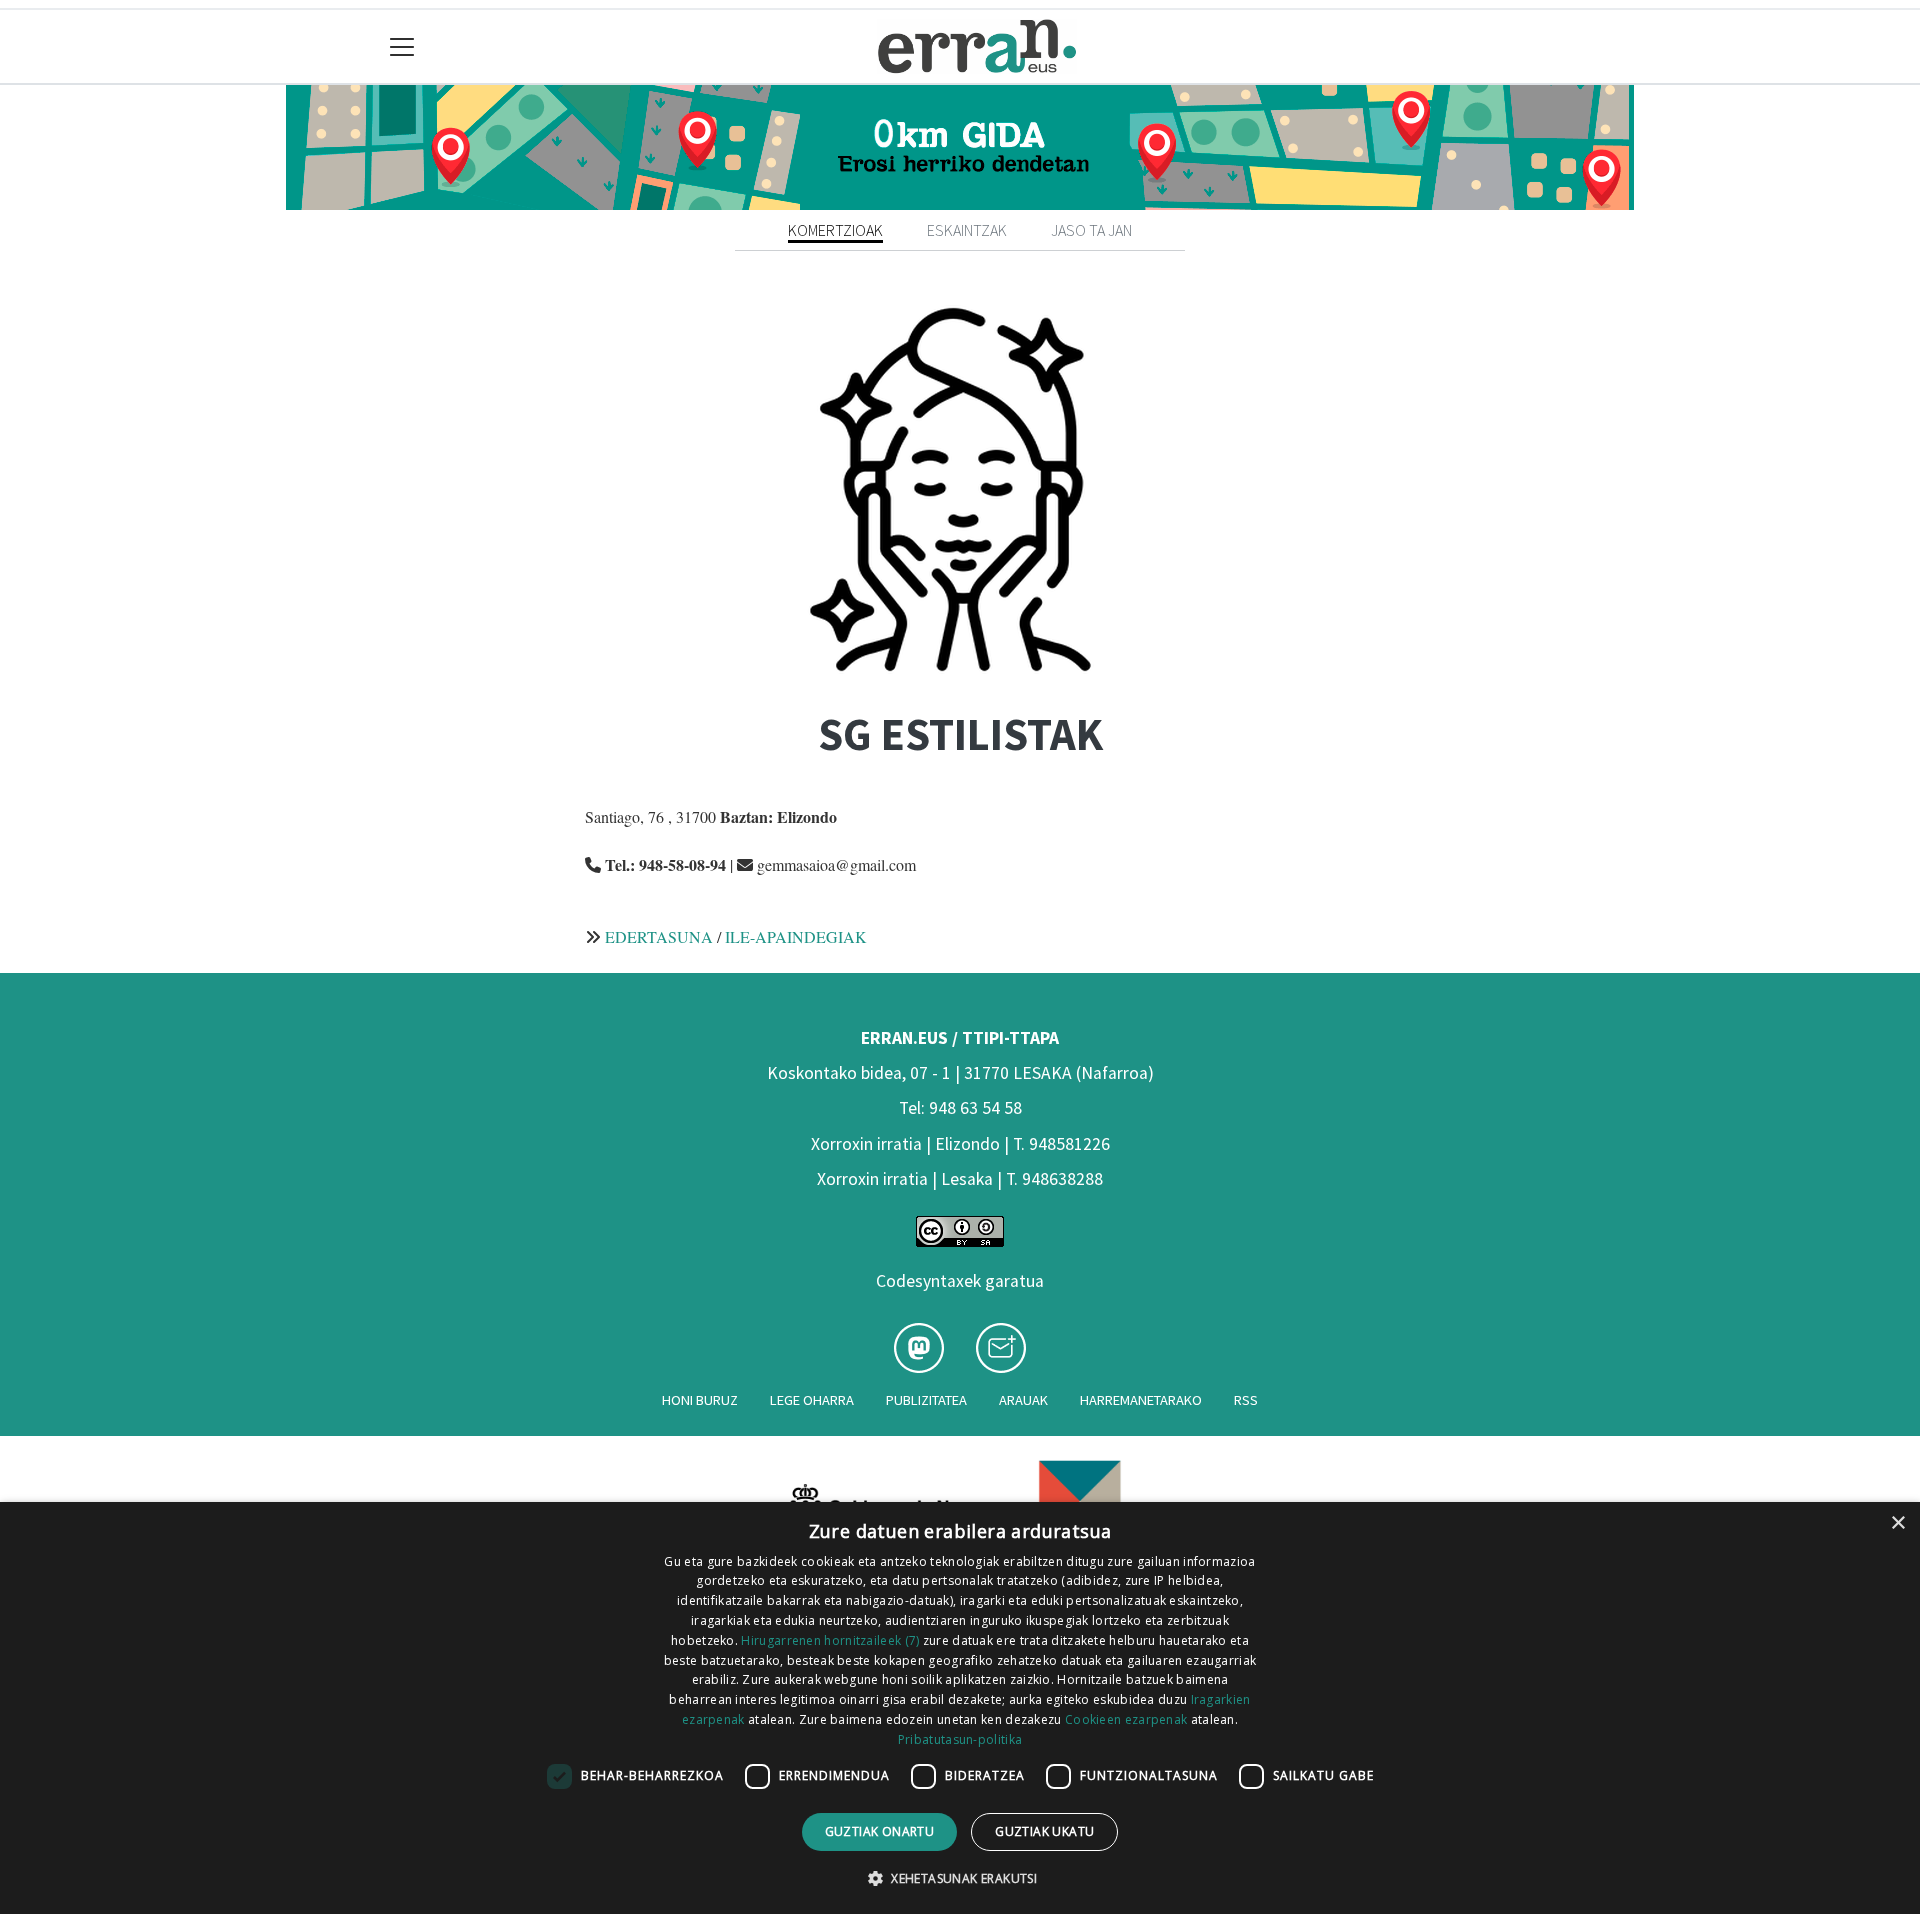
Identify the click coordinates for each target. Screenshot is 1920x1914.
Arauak (1023, 1400)
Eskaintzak (967, 230)
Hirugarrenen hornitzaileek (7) (830, 1640)
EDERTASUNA (659, 936)
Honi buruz (700, 1400)
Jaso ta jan (1091, 230)
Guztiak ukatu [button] (1044, 1831)
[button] (960, 1878)
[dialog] (960, 1708)
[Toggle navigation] (402, 46)
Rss (1246, 1400)
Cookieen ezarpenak (1126, 1719)
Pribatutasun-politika (960, 1739)
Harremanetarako (1141, 1400)
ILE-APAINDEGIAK (796, 936)
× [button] (1897, 1523)
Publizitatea (926, 1400)
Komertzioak (835, 230)
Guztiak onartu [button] (880, 1831)
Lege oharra (812, 1400)
